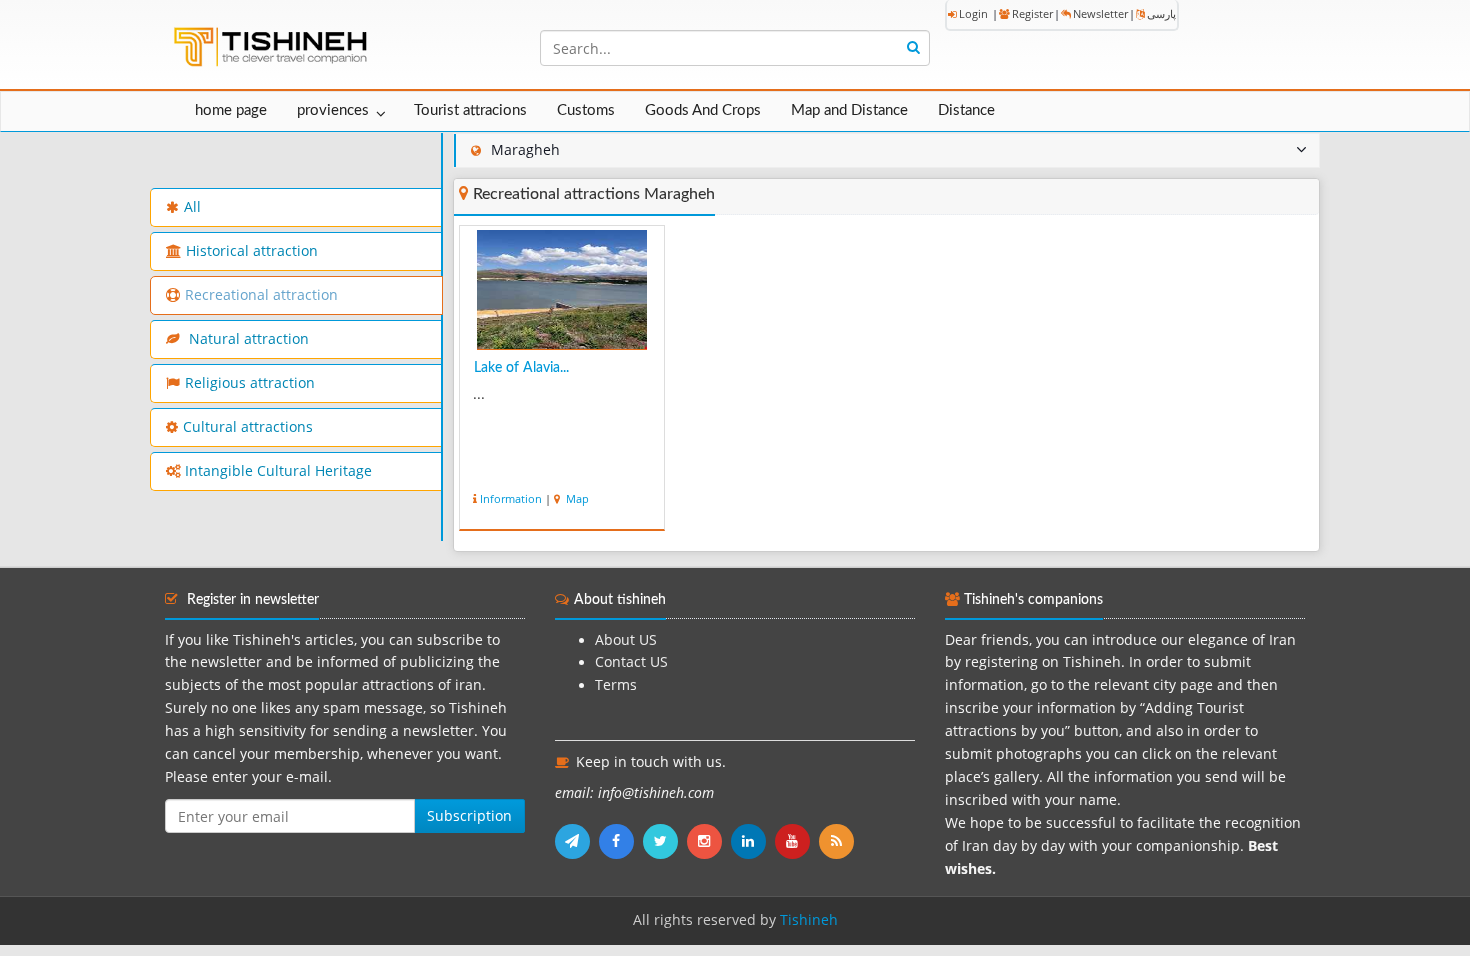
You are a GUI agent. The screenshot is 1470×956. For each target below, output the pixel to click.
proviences (333, 110)
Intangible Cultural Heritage (278, 471)
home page (231, 110)
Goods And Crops (703, 110)
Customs (586, 110)
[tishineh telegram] (577, 841)
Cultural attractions (248, 427)
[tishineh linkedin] (753, 841)
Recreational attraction (261, 295)
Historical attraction (252, 251)
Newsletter (1100, 13)
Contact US (631, 662)
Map (576, 498)
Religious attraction (250, 383)
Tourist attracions (470, 110)
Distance (966, 110)
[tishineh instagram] (709, 841)
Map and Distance (849, 110)
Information (511, 498)
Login (973, 13)
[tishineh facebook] (621, 841)
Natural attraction (247, 339)
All (192, 207)
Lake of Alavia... (521, 368)
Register (1032, 13)
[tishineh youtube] (797, 841)
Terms (616, 685)
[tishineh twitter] (665, 841)
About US (626, 640)
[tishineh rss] (839, 841)
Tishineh (809, 920)
